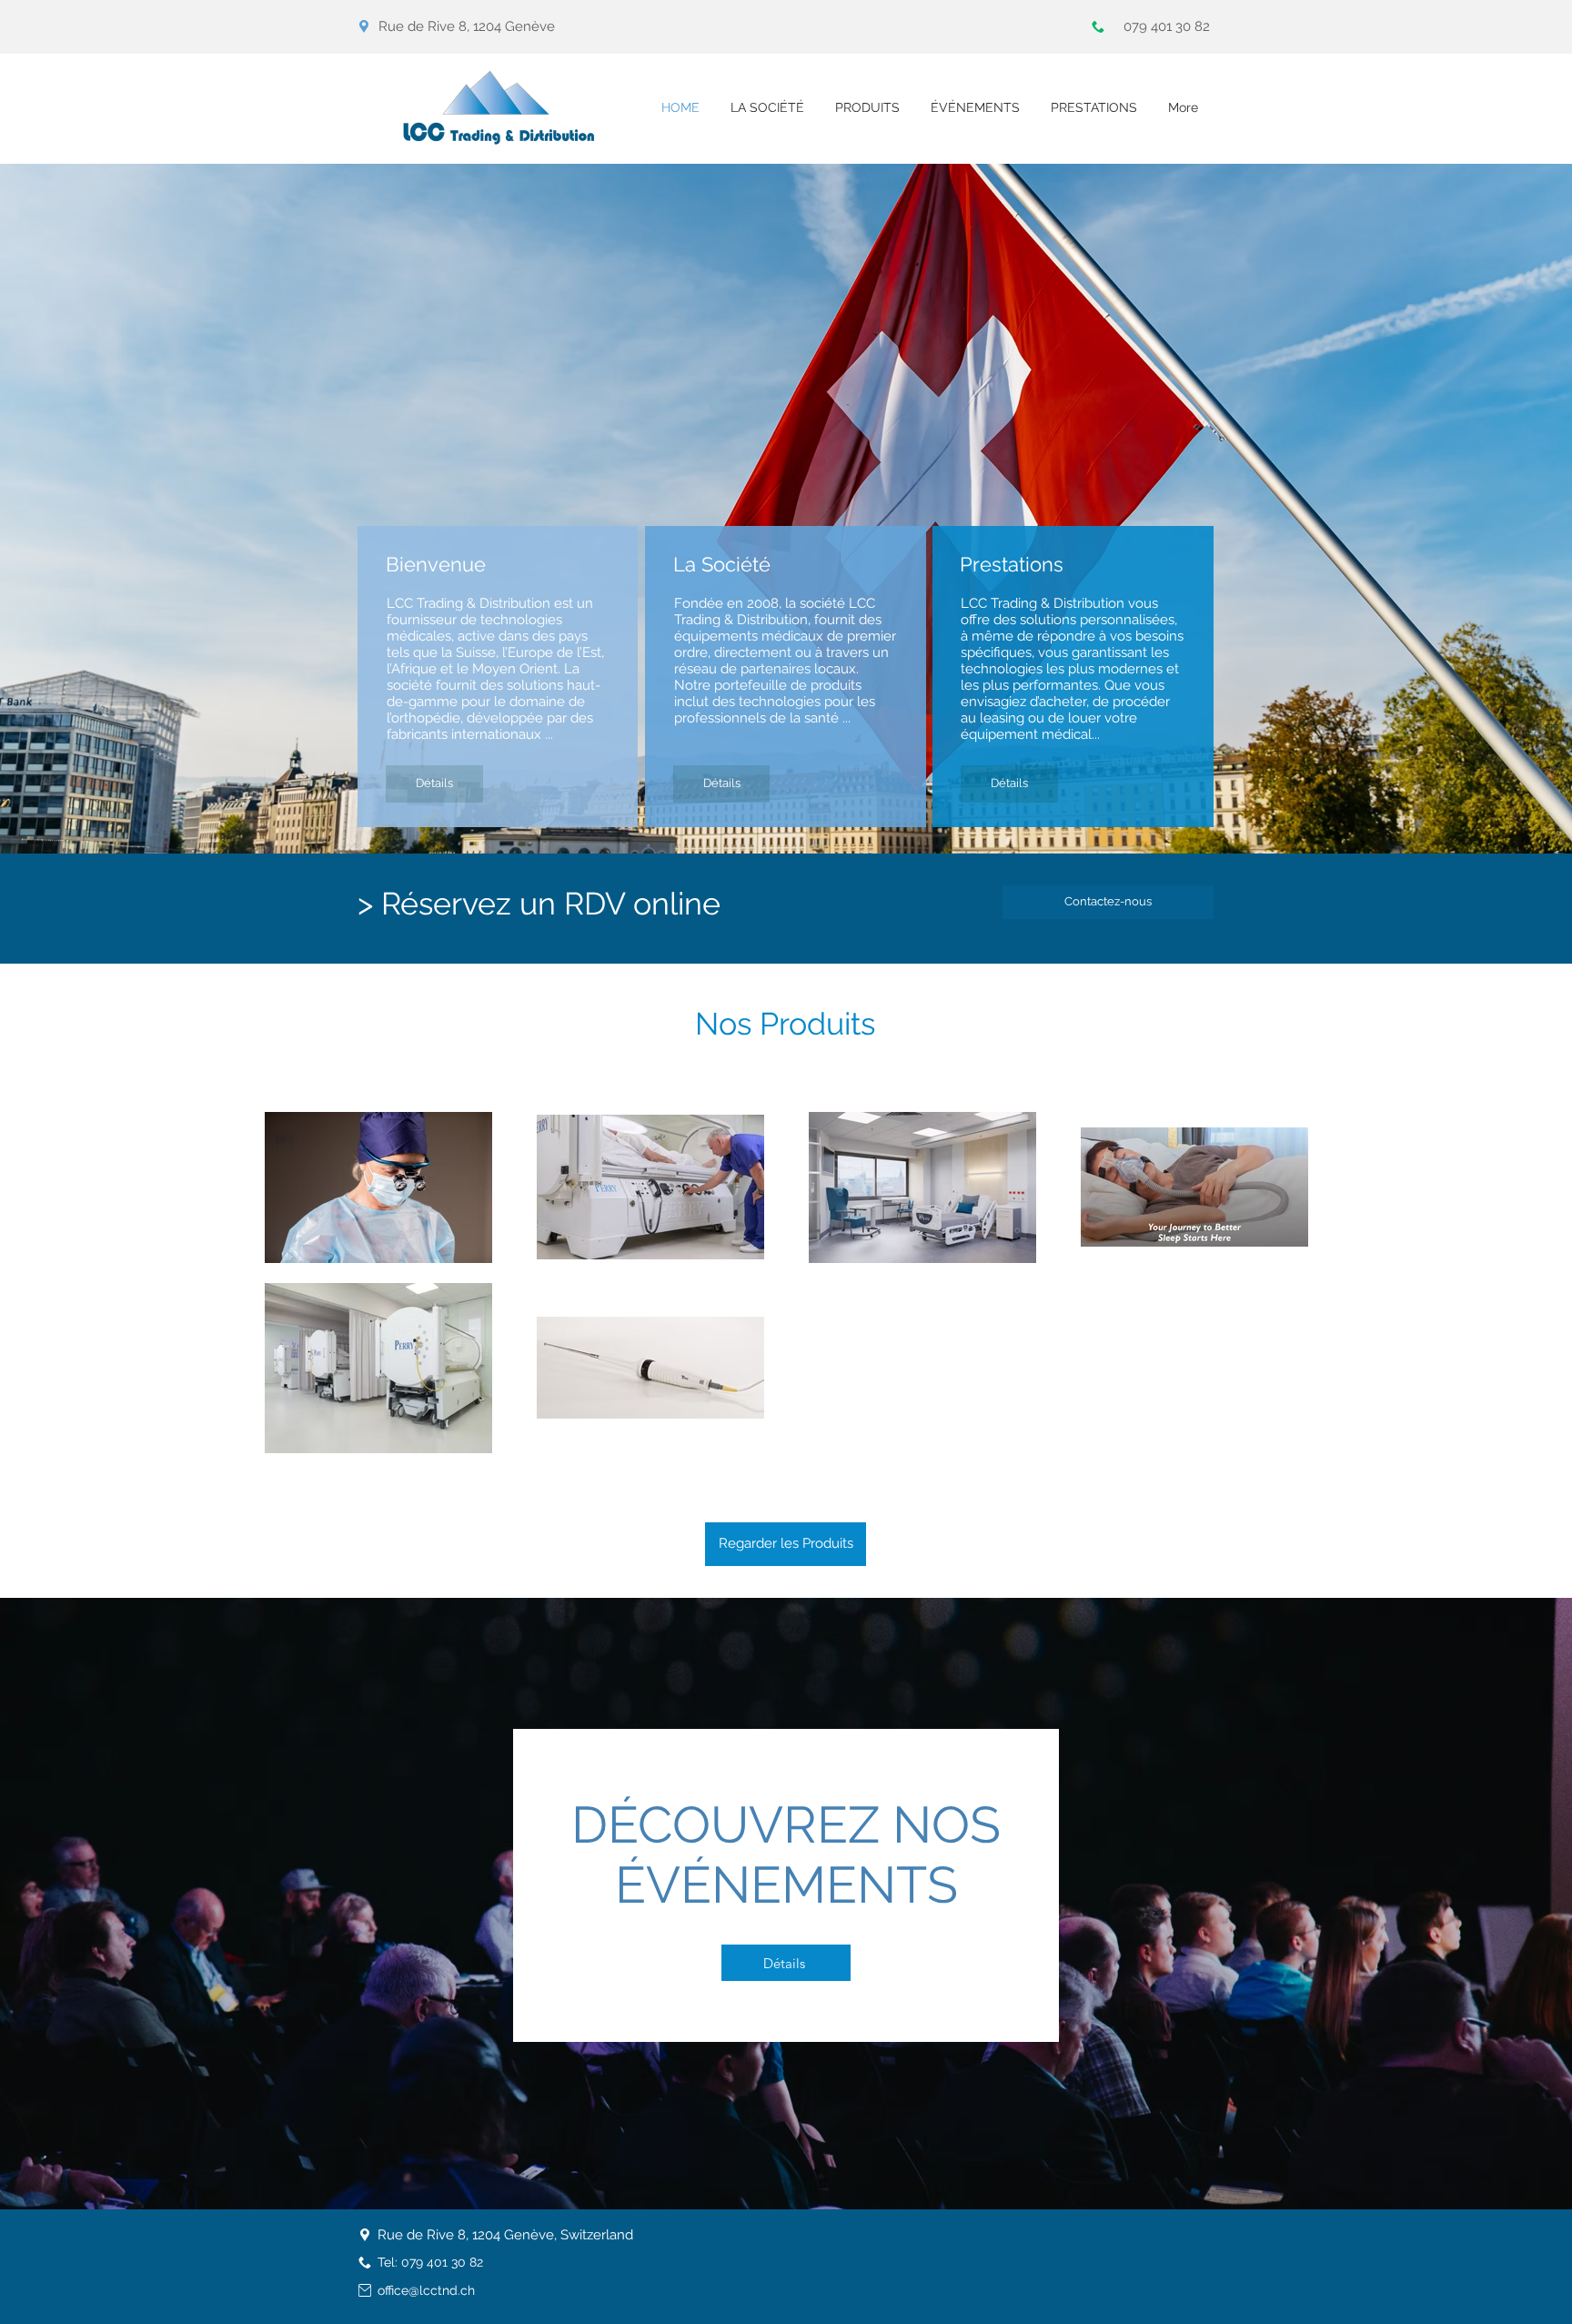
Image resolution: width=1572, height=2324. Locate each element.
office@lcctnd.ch (426, 2290)
